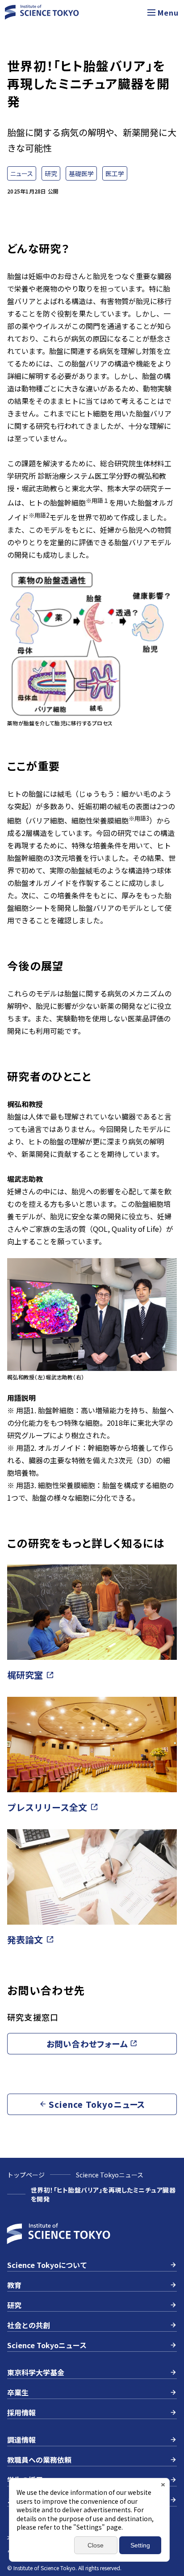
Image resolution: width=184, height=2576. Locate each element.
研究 (14, 2305)
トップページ (26, 2175)
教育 (14, 2285)
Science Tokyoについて (47, 2265)
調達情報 (21, 2440)
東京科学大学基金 (36, 2372)
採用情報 (21, 2412)
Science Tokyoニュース (110, 2175)
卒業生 (18, 2392)
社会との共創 (29, 2325)
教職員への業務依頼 (39, 2460)
